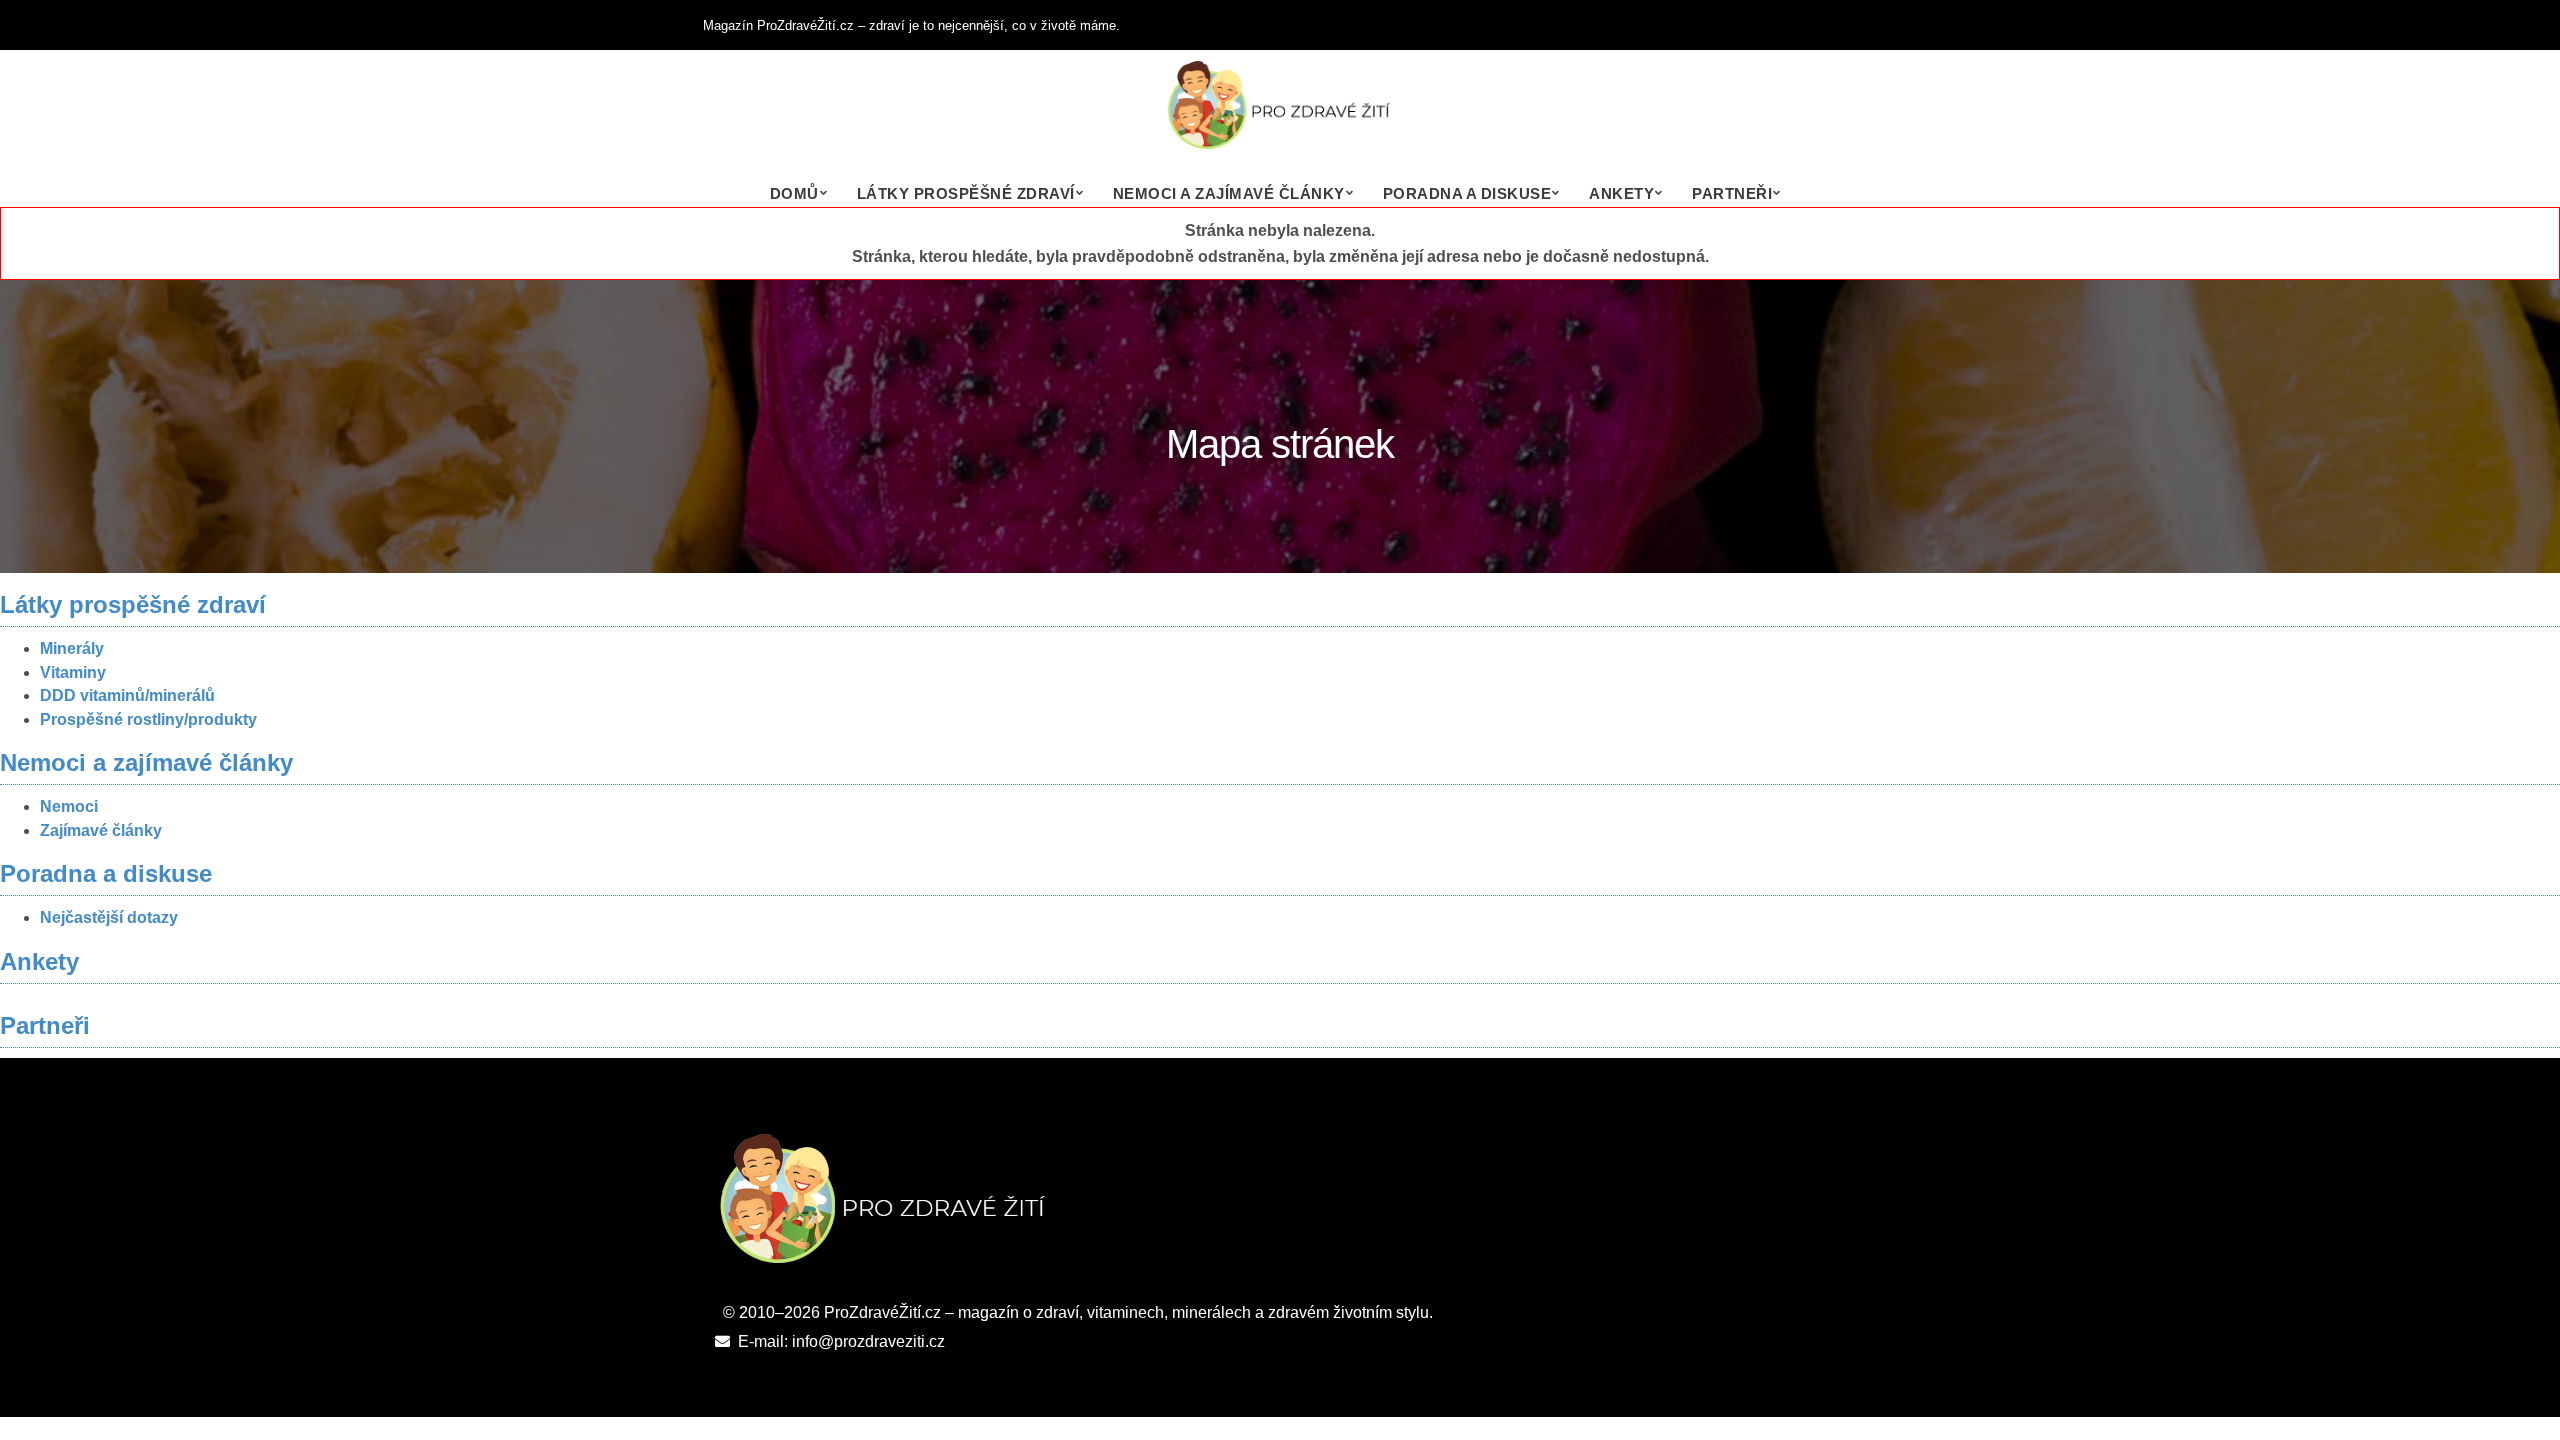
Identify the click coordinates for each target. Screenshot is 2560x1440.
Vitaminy (73, 672)
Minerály (72, 648)
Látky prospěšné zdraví (966, 193)
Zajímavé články (101, 830)
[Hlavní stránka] (1280, 115)
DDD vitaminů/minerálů (127, 695)
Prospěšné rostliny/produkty (148, 719)
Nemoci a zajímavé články (1229, 193)
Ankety (1621, 193)
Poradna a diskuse (1467, 193)
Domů (794, 193)
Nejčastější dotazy (109, 917)
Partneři (1732, 193)
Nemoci (69, 806)
